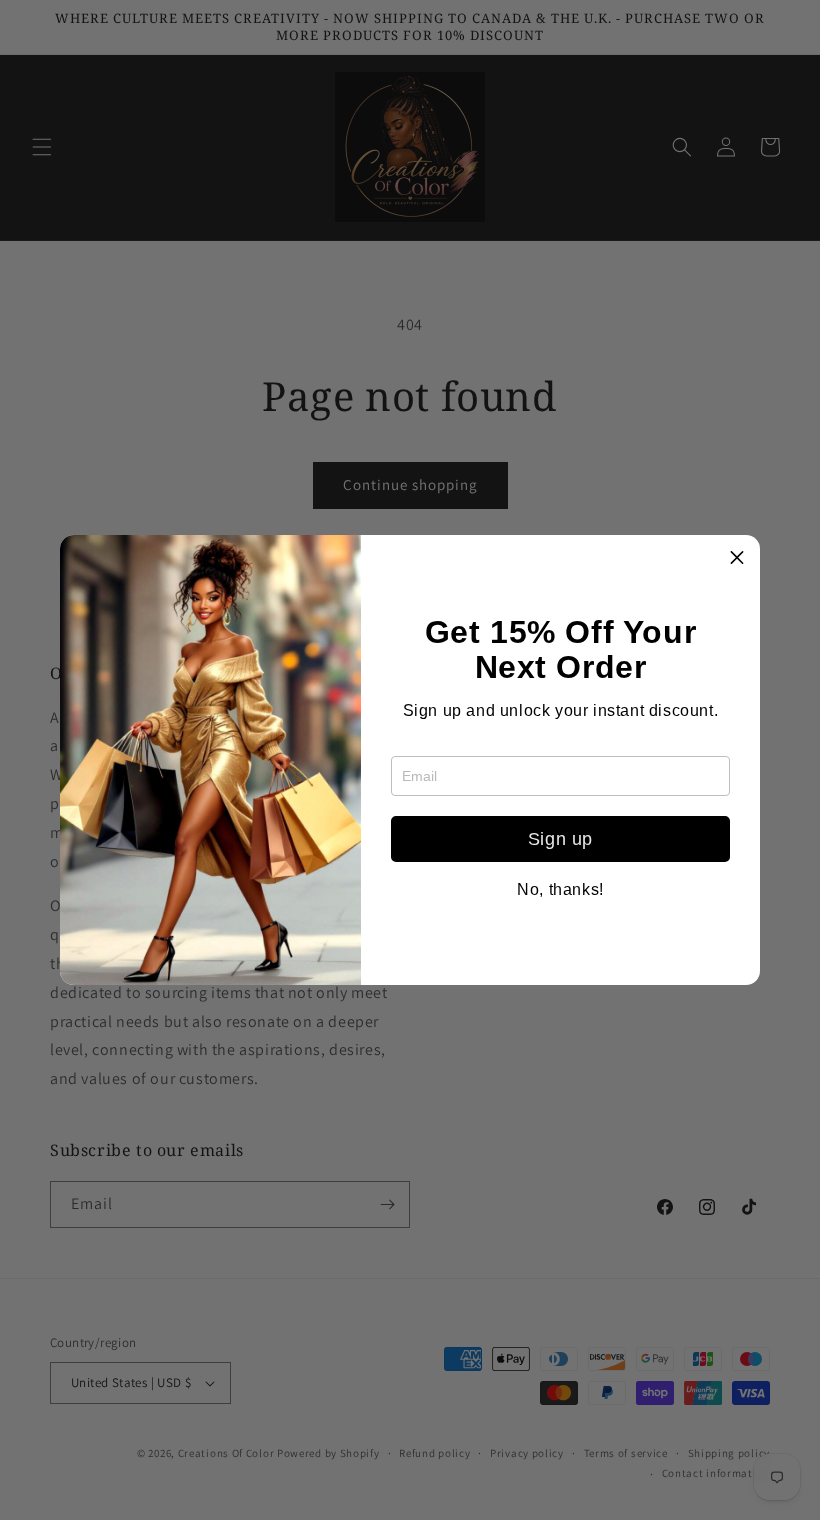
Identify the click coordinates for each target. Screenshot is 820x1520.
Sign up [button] (560, 839)
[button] (737, 558)
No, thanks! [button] (560, 890)
